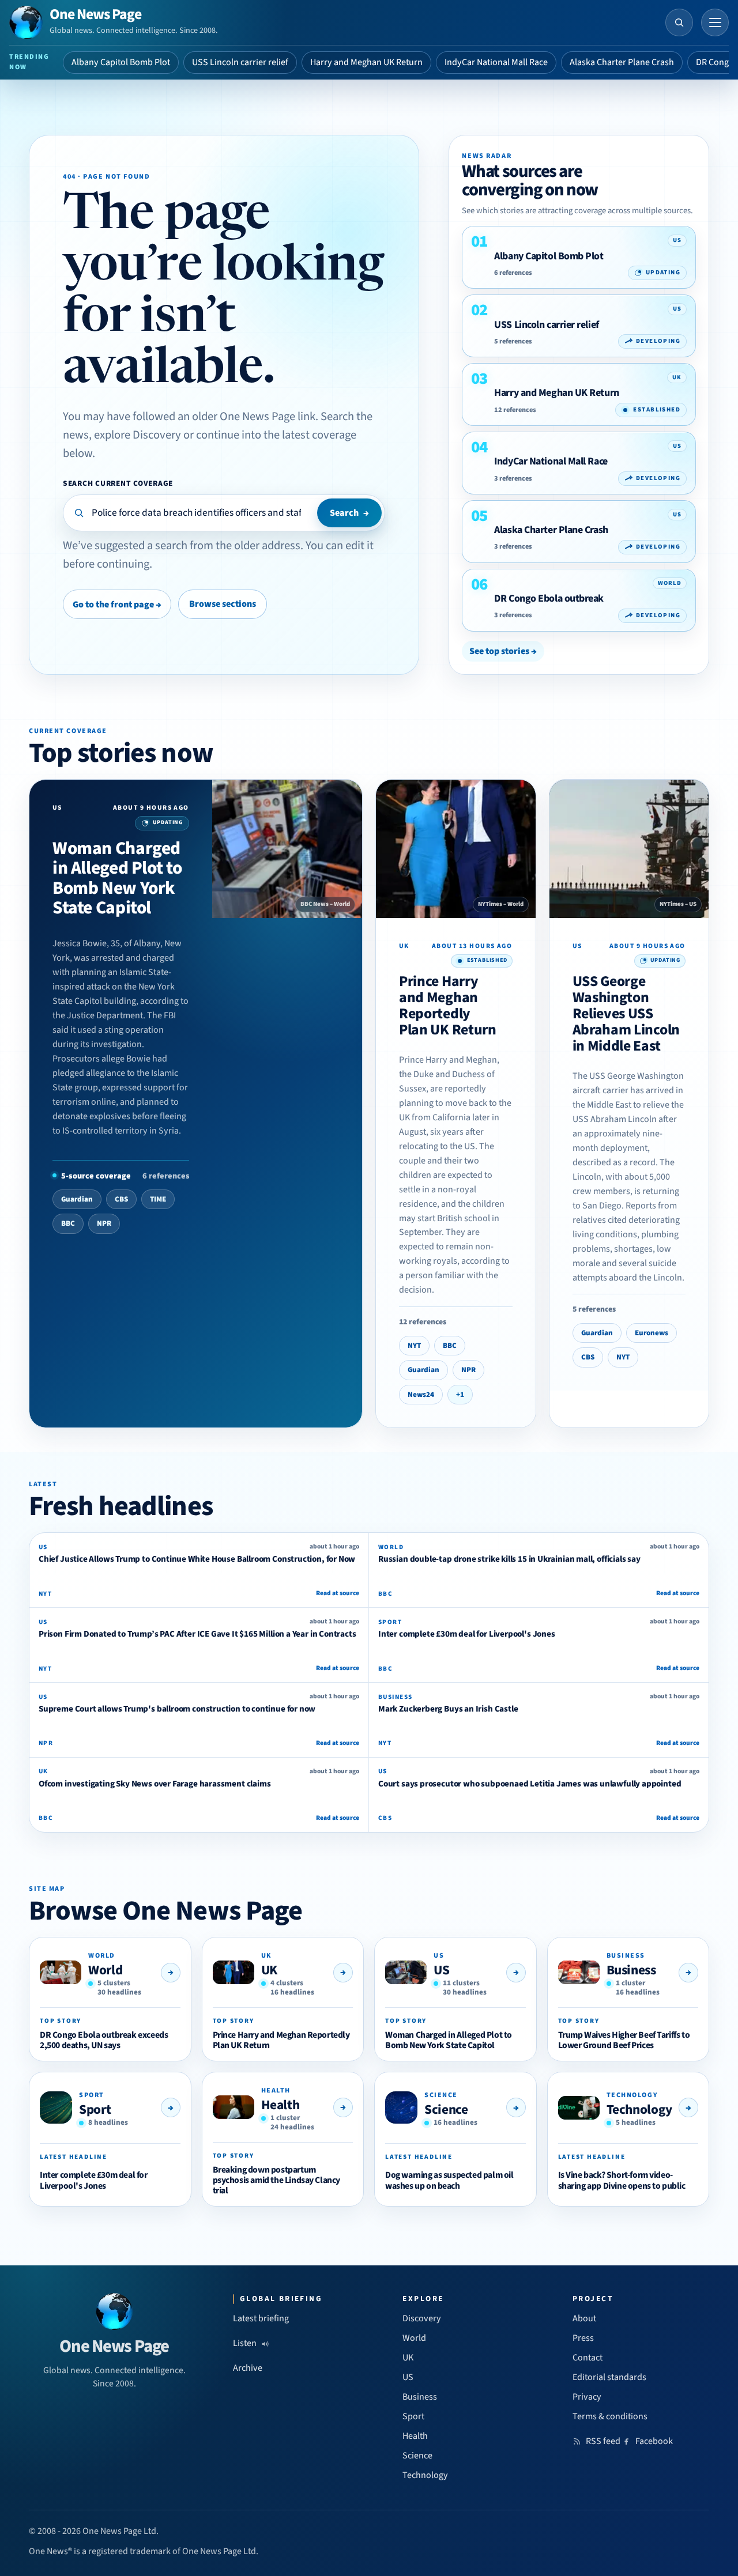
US (441, 1970)
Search (349, 513)
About (584, 2318)
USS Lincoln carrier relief (240, 62)
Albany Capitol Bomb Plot (121, 62)
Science (446, 2109)
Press (583, 2338)
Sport (95, 2109)
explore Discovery (138, 435)
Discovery (422, 2318)
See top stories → (503, 651)
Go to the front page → (117, 605)
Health (280, 2105)
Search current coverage (118, 483)
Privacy (587, 2397)
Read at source (338, 1593)
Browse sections (223, 604)
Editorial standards (609, 2377)
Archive (248, 2368)
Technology (639, 2109)
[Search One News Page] (679, 22)
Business (631, 1970)
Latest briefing (261, 2318)
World (105, 1970)
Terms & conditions (610, 2416)
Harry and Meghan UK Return (366, 62)
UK (269, 1970)
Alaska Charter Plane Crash (622, 62)
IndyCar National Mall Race (496, 62)
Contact (588, 2358)
